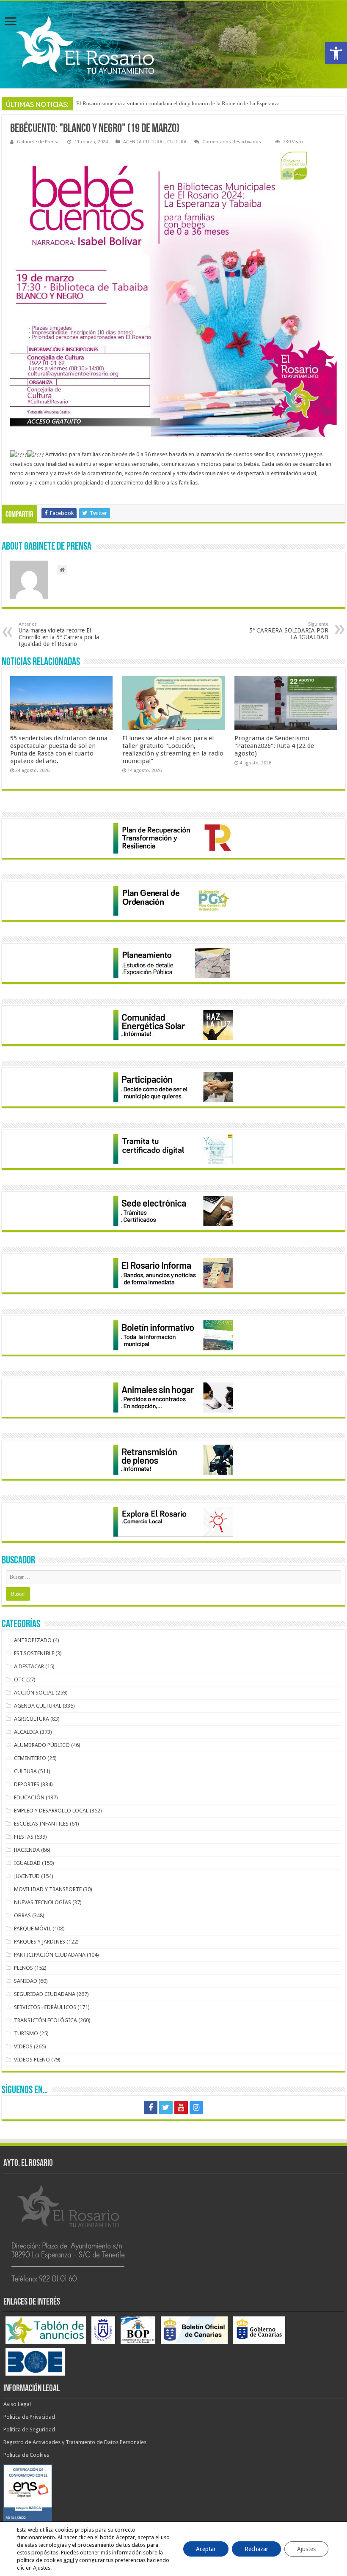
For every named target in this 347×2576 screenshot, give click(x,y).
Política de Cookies (26, 2455)
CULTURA (177, 142)
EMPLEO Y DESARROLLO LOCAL (51, 1811)
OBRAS (22, 1915)
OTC (19, 1679)
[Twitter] (166, 2108)
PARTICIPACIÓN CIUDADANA (50, 1955)
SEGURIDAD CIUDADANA (45, 1994)
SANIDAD (26, 1981)
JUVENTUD (27, 1876)
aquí (69, 2560)
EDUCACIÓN (29, 1797)
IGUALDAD (27, 1863)
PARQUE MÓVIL (33, 1929)
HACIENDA (27, 1850)
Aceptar (206, 2549)
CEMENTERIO (30, 1758)
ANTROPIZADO (33, 1640)
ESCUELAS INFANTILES (41, 1824)
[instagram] (196, 2108)
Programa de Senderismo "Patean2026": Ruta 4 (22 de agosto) (274, 746)
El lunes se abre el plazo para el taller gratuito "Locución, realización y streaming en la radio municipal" (173, 750)
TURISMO (26, 2033)
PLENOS (23, 1968)
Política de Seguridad (29, 2430)
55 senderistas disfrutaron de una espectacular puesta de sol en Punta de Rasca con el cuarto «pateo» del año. (59, 750)
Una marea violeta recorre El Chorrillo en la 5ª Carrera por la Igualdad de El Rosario (59, 634)
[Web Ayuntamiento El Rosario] (173, 45)
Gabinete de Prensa (38, 142)
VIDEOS (23, 2046)
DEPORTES (27, 1784)
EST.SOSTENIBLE (34, 1653)
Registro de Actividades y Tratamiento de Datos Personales (75, 2442)
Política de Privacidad (29, 2417)
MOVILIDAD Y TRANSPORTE (48, 1889)
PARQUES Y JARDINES (40, 1942)
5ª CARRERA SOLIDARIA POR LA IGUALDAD (289, 631)
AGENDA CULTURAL (144, 142)
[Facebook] (151, 2108)
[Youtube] (181, 2108)
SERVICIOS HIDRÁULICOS (45, 2007)
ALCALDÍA (26, 1732)
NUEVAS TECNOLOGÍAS (43, 1902)
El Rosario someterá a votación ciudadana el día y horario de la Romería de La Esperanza (178, 103)
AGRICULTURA (32, 1719)
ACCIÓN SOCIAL (34, 1693)
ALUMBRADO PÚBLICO (42, 1745)
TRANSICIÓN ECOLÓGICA (45, 2020)
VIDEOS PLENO (32, 2060)
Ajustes (306, 2549)
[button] (336, 53)
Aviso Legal (17, 2404)
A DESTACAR (29, 1666)
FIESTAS (24, 1837)
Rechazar (256, 2549)
